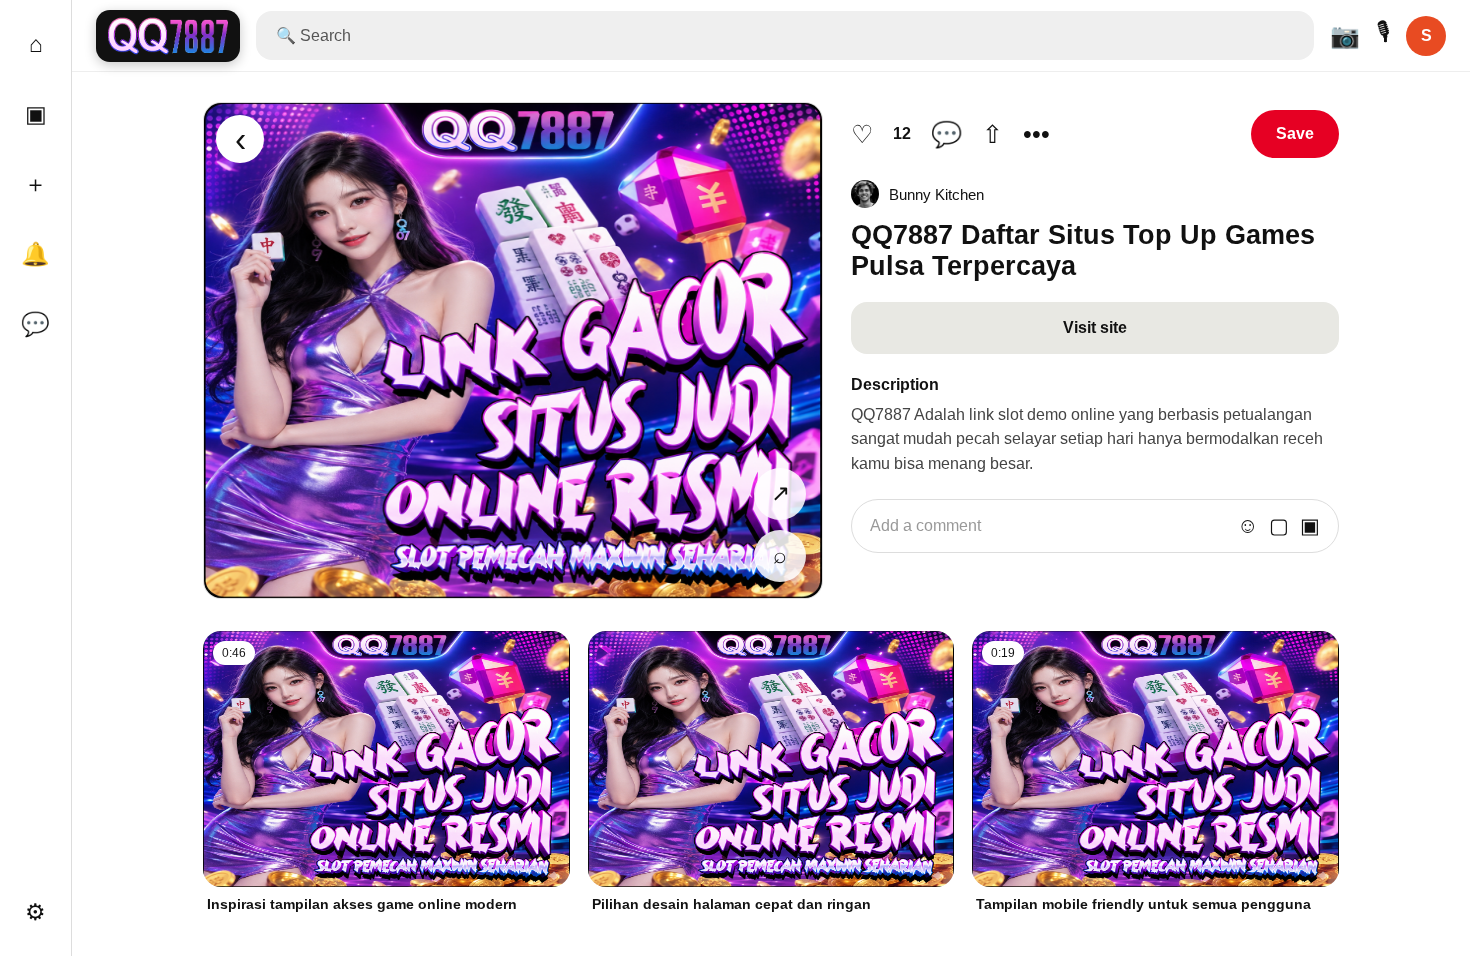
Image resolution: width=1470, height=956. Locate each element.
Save (1295, 133)
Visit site (1095, 327)
